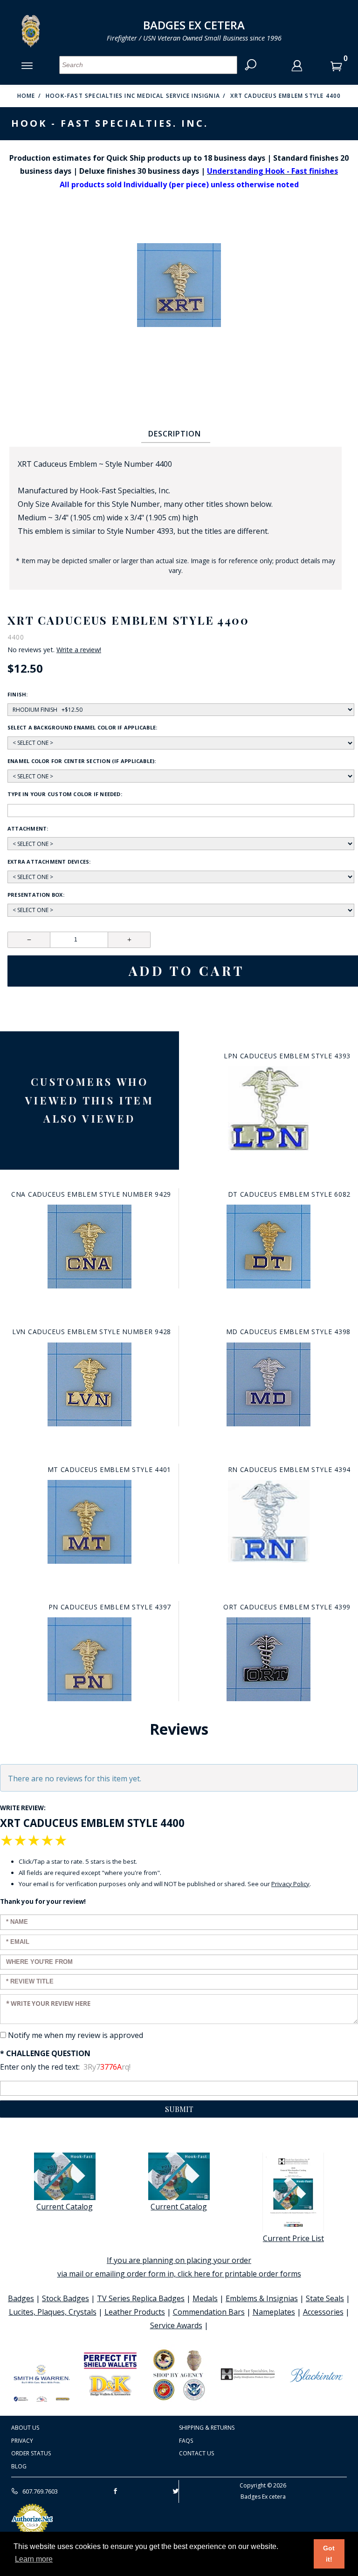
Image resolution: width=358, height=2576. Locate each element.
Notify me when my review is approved (76, 2035)
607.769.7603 (39, 2491)
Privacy (22, 2441)
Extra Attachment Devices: (49, 862)
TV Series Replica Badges (141, 2298)
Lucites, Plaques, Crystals (53, 2312)
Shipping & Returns (207, 2428)
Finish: (18, 694)
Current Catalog (65, 2207)
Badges (21, 2298)
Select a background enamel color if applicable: (82, 727)
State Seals (325, 2298)
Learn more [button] (34, 2559)
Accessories (323, 2312)
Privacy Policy (290, 1884)
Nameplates (274, 2312)
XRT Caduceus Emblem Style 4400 (286, 96)
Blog (19, 2466)
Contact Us (196, 2453)
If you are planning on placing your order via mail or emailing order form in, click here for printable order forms (179, 2267)
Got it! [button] (329, 2554)
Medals (205, 2298)
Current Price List (293, 2238)
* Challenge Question (45, 2053)
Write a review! (79, 650)
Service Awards (176, 2325)
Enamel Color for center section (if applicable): (82, 761)
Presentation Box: (36, 895)
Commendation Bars (209, 2312)
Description (175, 434)
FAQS (186, 2441)
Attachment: (28, 828)
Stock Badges (65, 2298)
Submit (179, 2109)
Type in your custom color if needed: (65, 794)
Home (26, 96)
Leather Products (135, 2312)
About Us (25, 2428)
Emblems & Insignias (262, 2298)
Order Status (31, 2453)
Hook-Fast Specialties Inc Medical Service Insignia (133, 96)
